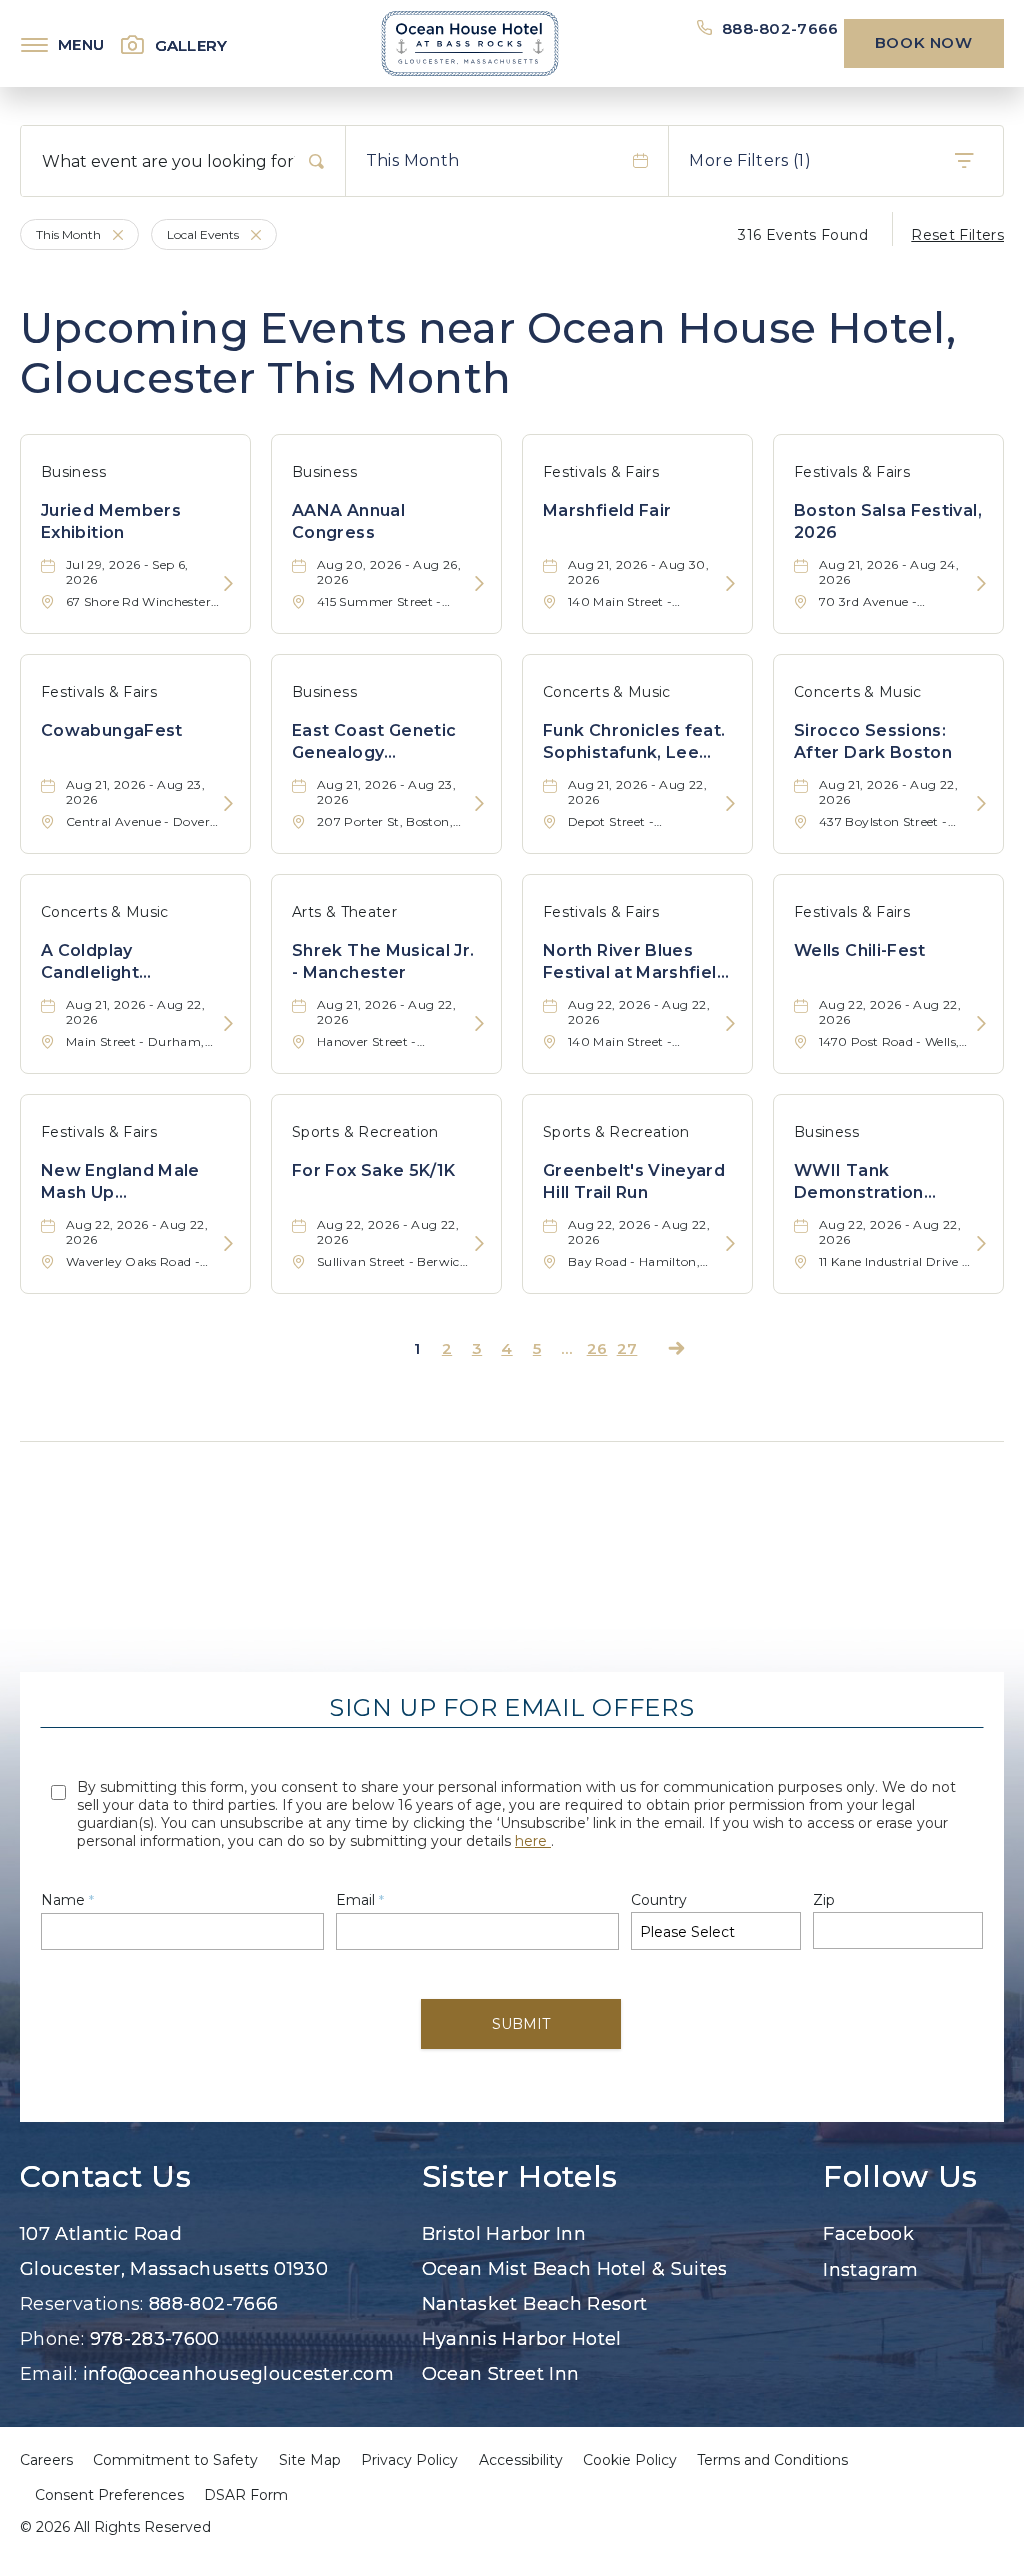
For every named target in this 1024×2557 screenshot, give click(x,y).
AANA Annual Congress (348, 521)
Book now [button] (924, 42)
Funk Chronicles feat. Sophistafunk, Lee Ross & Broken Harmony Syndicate (634, 743)
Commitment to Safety (175, 2460)
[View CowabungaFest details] (228, 804)
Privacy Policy (409, 2460)
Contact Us (105, 2177)
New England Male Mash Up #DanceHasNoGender (135, 1183)
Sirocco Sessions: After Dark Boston (873, 741)
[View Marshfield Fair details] (730, 584)
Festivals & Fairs (601, 472)
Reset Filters (957, 235)
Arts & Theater (344, 912)
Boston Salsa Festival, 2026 (888, 521)
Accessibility (521, 2460)
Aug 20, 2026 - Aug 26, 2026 (389, 572)
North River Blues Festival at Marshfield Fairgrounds (635, 963)
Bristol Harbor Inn (504, 2234)
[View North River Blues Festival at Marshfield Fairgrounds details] (730, 1024)
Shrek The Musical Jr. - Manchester (383, 961)
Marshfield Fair (607, 510)
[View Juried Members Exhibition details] (228, 584)
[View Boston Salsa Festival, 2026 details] (981, 584)
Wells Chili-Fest (860, 950)
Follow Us (900, 2177)
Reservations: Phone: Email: (207, 2304)
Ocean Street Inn (501, 2374)
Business (73, 472)
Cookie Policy (630, 2460)
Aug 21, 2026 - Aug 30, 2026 (638, 572)
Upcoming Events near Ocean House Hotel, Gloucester (488, 353)
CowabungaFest (112, 730)
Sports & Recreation (365, 1132)
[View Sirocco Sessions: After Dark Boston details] (981, 804)
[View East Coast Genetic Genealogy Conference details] (479, 804)
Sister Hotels (520, 2177)
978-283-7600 (155, 2339)
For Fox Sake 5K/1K (373, 1170)
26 (597, 1348)
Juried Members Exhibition (111, 521)
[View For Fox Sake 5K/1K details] (479, 1244)
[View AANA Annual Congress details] (479, 584)
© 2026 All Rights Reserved (115, 2527)
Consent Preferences (109, 2495)
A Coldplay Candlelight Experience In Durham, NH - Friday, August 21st (128, 963)
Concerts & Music (607, 692)
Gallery (191, 45)
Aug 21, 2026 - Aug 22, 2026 (637, 792)
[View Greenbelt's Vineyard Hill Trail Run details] (730, 1244)
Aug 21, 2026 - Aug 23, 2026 (135, 792)
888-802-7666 (780, 28)
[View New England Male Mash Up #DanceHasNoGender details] (228, 1244)
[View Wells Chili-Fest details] (981, 1024)
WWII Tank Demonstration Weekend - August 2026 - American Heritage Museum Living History (874, 1183)
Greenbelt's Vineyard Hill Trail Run (634, 1181)
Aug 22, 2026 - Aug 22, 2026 (639, 1012)
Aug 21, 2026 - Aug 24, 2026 (889, 572)
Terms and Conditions (772, 2460)
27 (627, 1348)
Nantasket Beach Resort (535, 2304)
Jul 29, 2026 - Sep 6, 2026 (127, 572)
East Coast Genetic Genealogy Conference (374, 743)
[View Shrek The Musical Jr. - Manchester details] (479, 1024)
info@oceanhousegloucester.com (238, 2374)
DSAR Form (246, 2495)
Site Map (310, 2460)
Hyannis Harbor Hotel (522, 2339)
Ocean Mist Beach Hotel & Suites (575, 2269)
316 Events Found (803, 235)
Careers (46, 2460)
